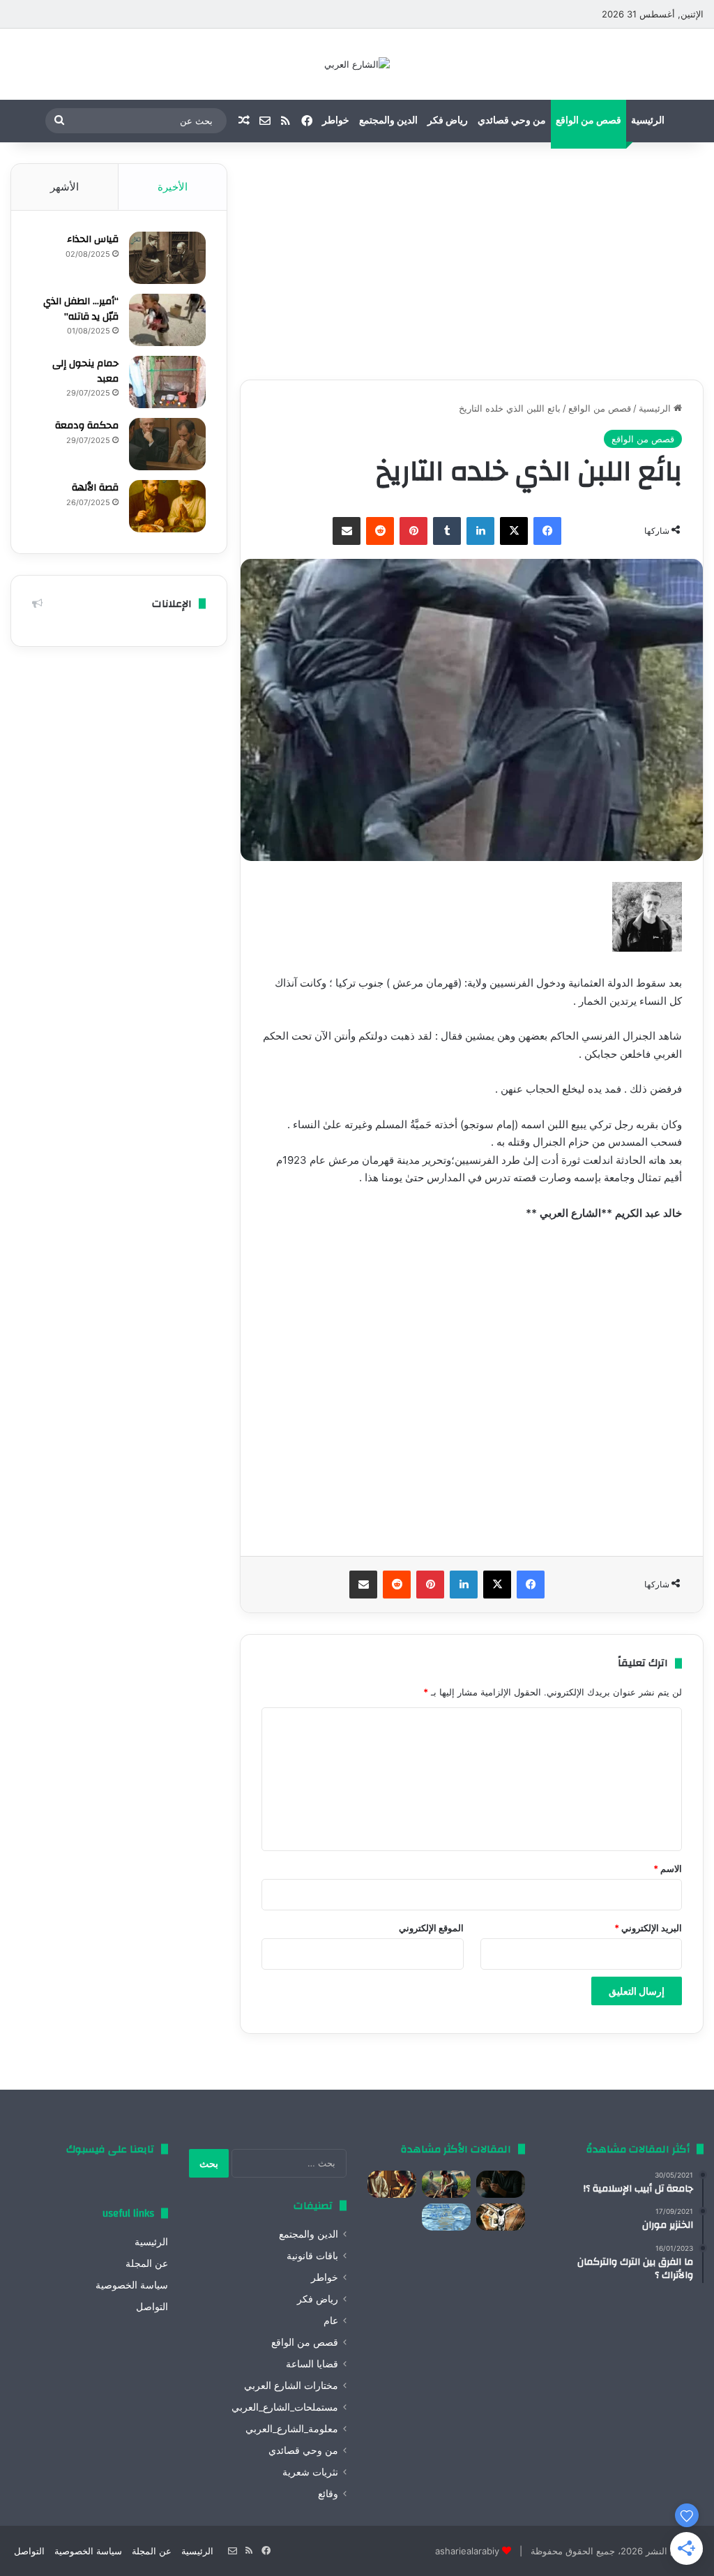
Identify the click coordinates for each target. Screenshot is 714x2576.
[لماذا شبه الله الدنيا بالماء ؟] (446, 2217)
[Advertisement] (472, 261)
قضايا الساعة (312, 2364)
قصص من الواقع (588, 121)
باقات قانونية (312, 2256)
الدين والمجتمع (388, 121)
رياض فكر (448, 121)
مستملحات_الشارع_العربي (285, 2407)
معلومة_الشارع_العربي (292, 2429)
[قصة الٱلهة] (167, 506)
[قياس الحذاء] (167, 258)
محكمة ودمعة (87, 426)
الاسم (668, 1869)
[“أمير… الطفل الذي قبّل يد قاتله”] (167, 320)
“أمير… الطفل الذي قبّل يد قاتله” (81, 309)
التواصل (152, 2307)
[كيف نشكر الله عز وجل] (392, 2184)
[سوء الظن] (446, 2184)
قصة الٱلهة (95, 488)
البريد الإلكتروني (648, 1928)
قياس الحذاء (93, 239)
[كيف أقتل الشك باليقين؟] (501, 2184)
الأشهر (64, 187)
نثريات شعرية (310, 2472)
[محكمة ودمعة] (167, 444)
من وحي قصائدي (512, 121)
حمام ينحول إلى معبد (85, 371)
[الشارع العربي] (357, 64)
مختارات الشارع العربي (291, 2386)
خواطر (336, 121)
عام (331, 2321)
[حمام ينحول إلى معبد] (167, 382)
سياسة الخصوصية (132, 2285)
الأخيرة (173, 187)
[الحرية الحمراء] (501, 2217)
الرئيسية (648, 121)
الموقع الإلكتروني (431, 1928)
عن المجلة (147, 2263)
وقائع (328, 2494)
